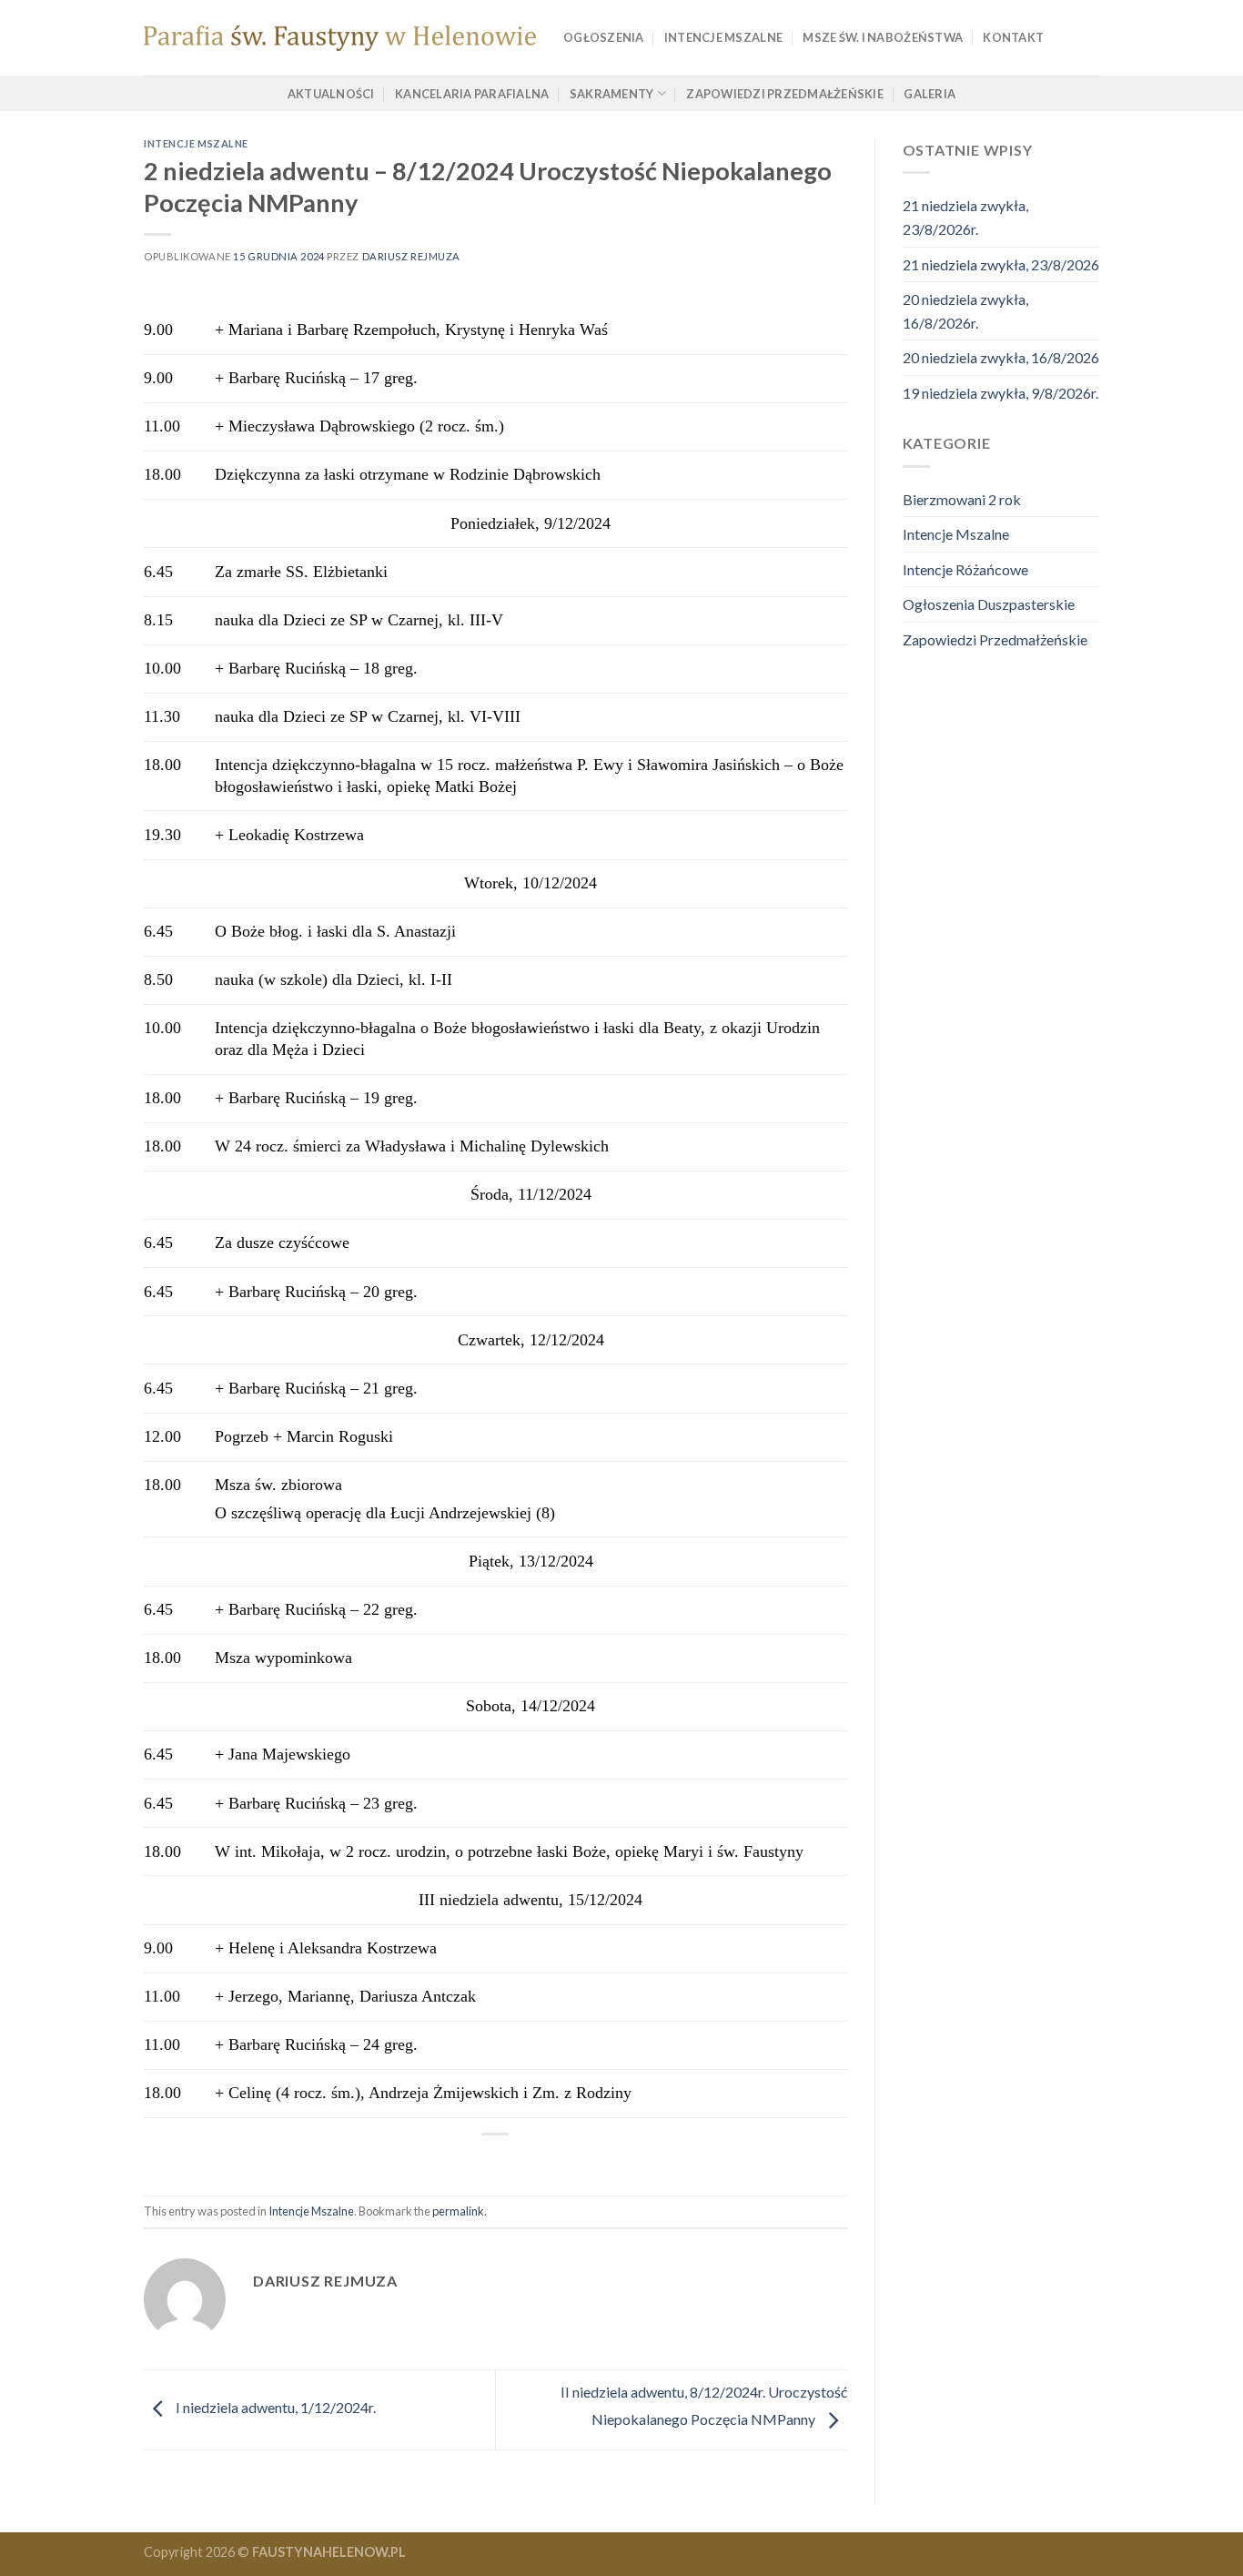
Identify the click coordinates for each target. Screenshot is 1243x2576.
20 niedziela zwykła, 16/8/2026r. (965, 311)
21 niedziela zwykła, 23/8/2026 (1001, 264)
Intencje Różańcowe (965, 569)
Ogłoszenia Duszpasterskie (989, 604)
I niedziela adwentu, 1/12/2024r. (274, 2407)
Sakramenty (612, 94)
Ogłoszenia (604, 37)
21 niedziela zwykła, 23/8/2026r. (965, 217)
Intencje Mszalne (723, 37)
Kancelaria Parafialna (472, 94)
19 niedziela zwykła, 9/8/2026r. (1000, 393)
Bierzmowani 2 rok (962, 499)
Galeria (930, 94)
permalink (458, 2211)
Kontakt (1013, 37)
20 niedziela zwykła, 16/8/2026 (1001, 357)
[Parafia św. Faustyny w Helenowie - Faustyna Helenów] (340, 38)
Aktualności (331, 94)
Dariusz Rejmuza (411, 256)
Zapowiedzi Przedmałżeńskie (785, 94)
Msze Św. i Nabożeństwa (883, 37)
